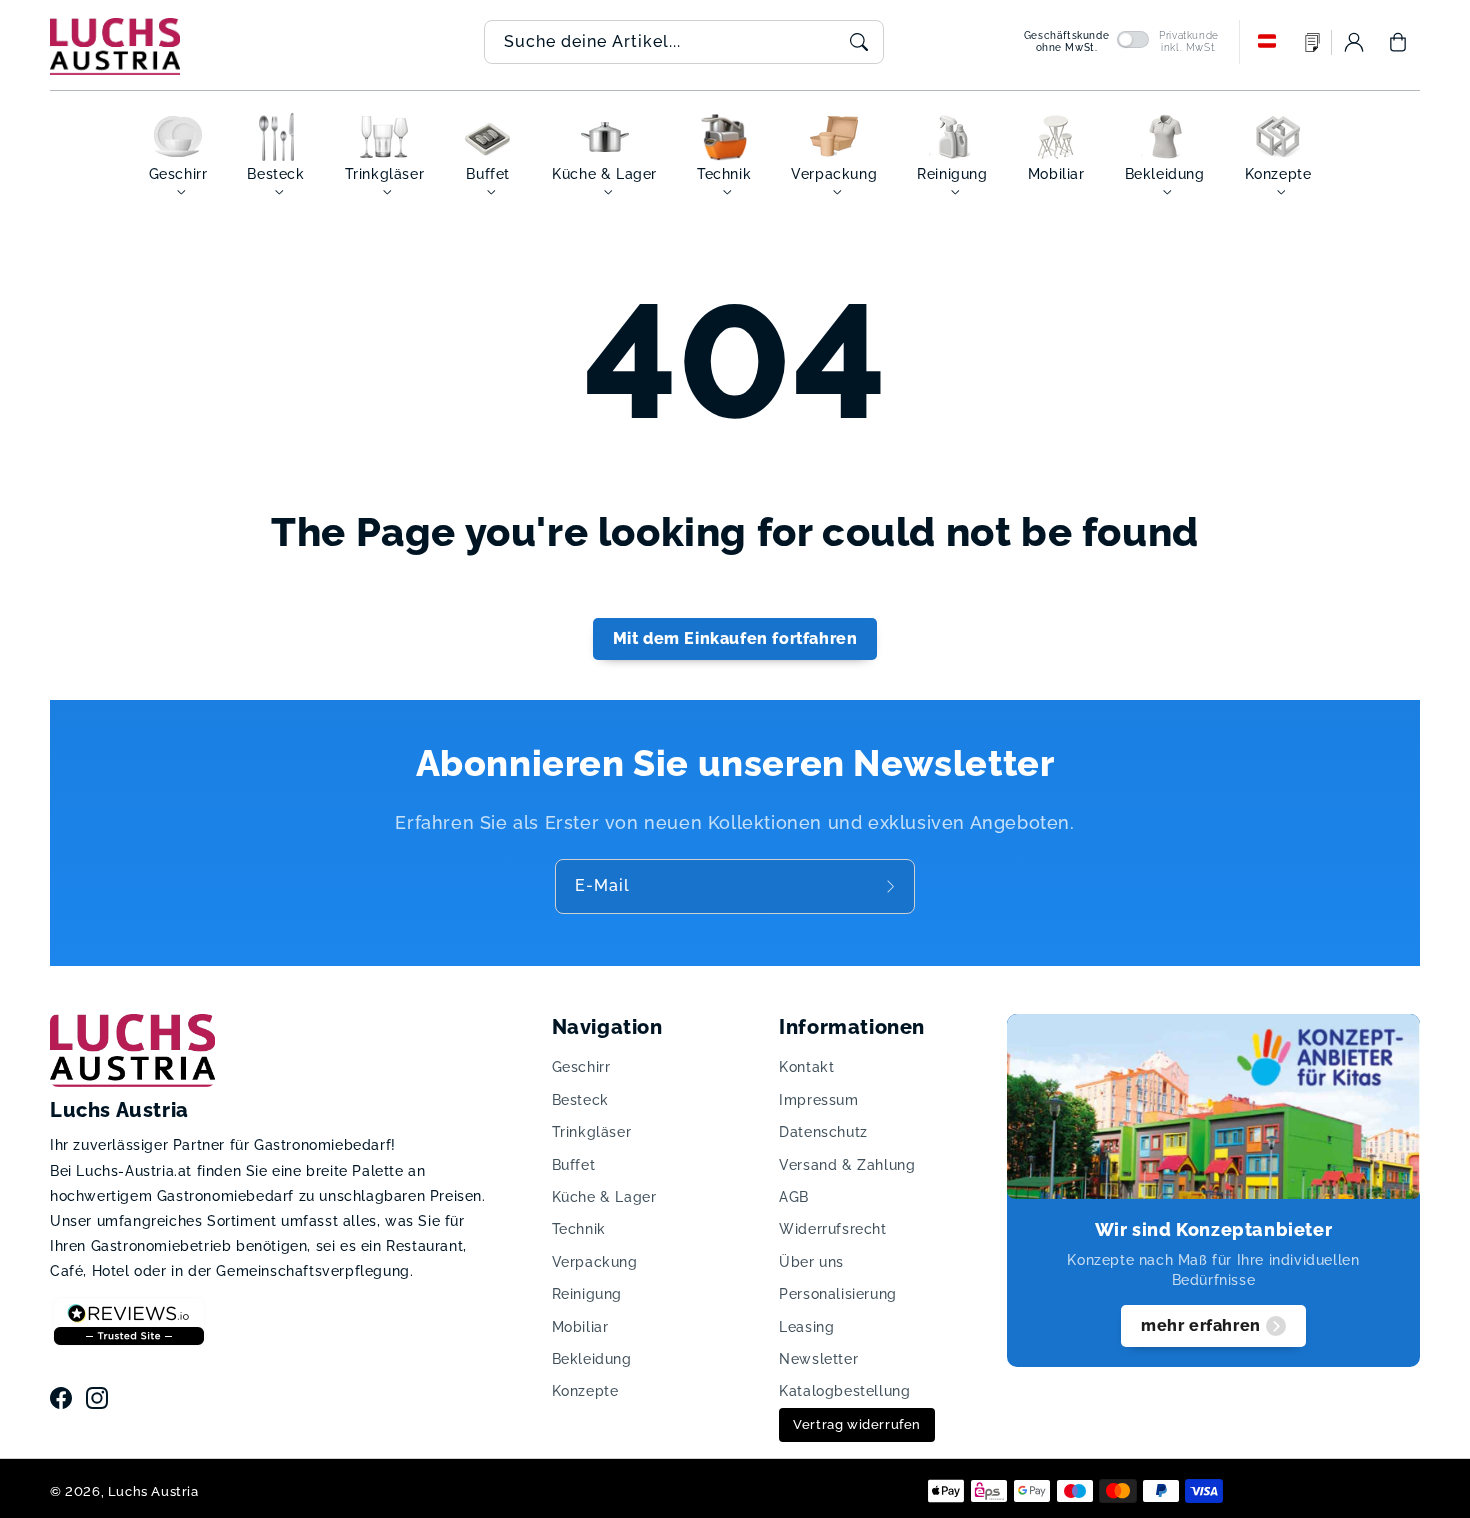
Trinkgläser (592, 1132)
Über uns (811, 1262)
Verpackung (595, 1262)
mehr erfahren (1201, 1325)
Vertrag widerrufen (857, 1424)
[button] (1398, 42)
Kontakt (806, 1067)
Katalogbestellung (844, 1391)
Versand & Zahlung (847, 1165)
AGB (794, 1197)
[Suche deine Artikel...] (859, 42)
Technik (579, 1229)
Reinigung (587, 1294)
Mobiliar (580, 1327)
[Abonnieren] (893, 886)
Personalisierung (838, 1294)
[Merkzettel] (1313, 42)
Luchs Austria (153, 1491)
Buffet (574, 1165)
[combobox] (684, 42)
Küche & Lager (604, 1197)
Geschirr (581, 1067)
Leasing (806, 1327)
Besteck (580, 1100)
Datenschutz (823, 1132)
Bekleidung (592, 1359)
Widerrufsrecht (832, 1229)
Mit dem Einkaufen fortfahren (735, 638)
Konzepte (585, 1391)
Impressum (818, 1100)
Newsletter (818, 1359)
